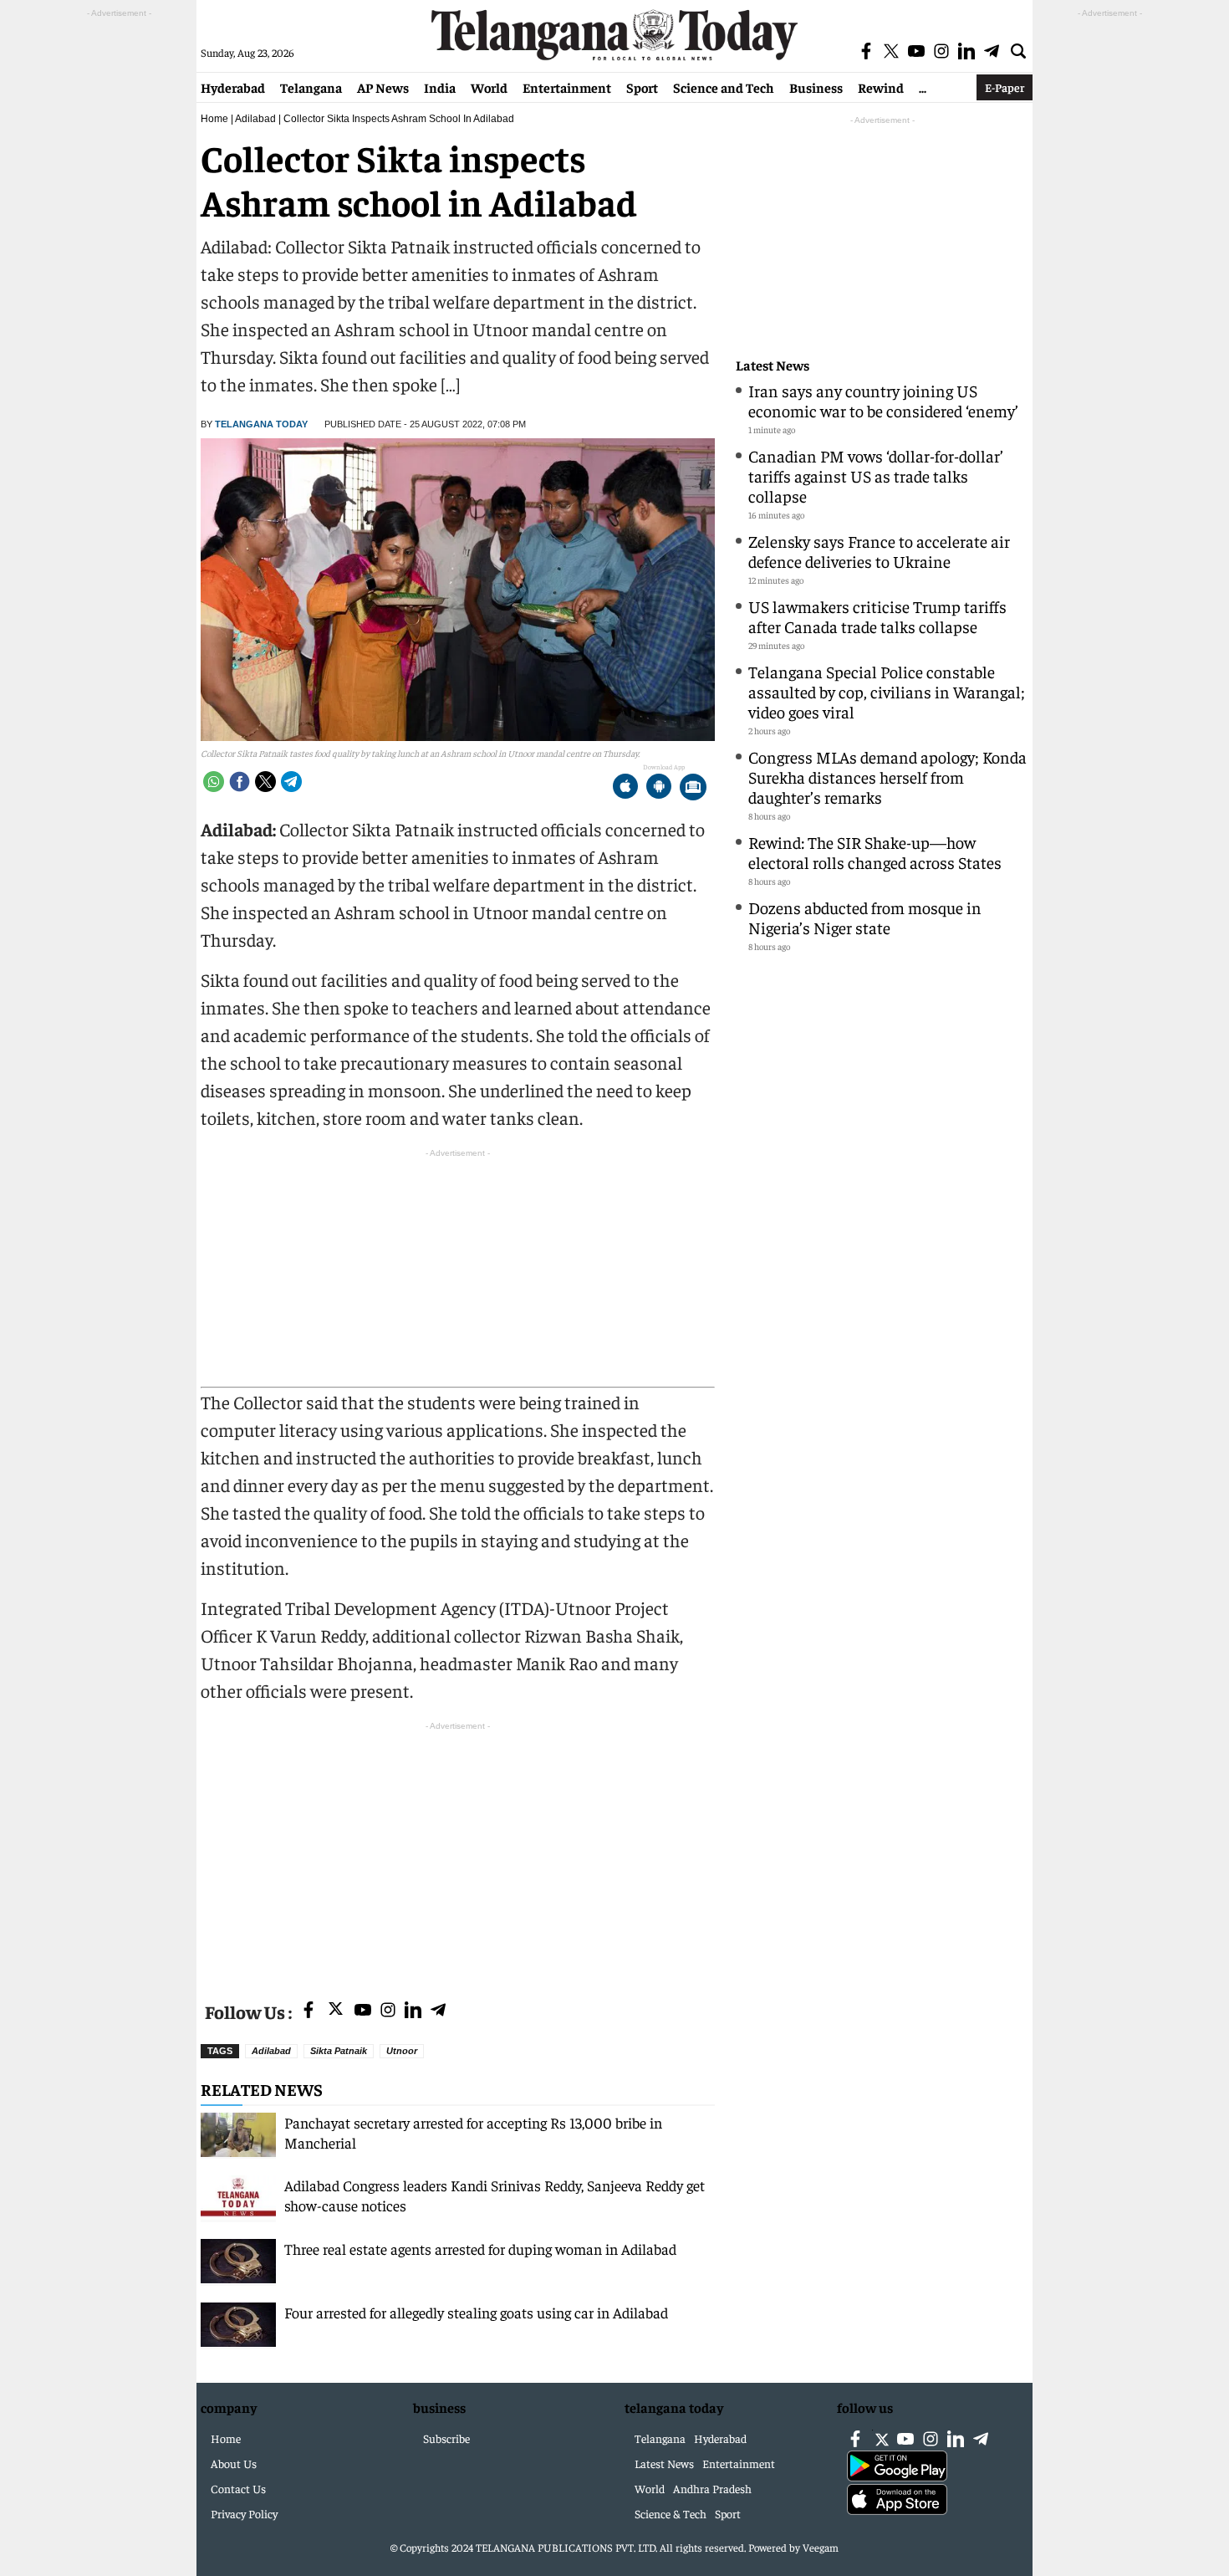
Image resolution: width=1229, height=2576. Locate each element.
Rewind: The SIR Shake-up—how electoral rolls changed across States (875, 852)
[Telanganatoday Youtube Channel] (363, 2011)
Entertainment (567, 87)
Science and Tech (724, 87)
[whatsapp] (214, 782)
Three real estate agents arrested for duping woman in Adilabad (480, 2249)
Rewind (881, 87)
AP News (383, 87)
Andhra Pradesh (712, 2488)
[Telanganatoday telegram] (438, 2011)
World (489, 87)
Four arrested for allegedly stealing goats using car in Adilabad (476, 2312)
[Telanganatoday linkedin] (413, 2011)
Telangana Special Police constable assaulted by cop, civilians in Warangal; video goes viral (887, 691)
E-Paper (1005, 87)
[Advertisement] (458, 1852)
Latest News (773, 365)
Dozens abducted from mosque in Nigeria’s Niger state (865, 917)
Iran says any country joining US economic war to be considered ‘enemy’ (883, 400)
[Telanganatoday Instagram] (388, 2011)
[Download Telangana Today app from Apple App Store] (625, 788)
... (923, 87)
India (440, 87)
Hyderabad (233, 87)
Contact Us (238, 2488)
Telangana (311, 87)
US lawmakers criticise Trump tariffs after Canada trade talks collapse (877, 616)
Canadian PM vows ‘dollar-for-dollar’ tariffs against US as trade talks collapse (876, 475)
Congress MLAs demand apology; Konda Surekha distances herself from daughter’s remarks (887, 777)
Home (214, 119)
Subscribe (446, 2438)
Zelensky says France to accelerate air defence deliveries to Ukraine (879, 551)
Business (816, 87)
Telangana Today (261, 424)
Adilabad (255, 119)
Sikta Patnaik (339, 2051)
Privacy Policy (244, 2513)
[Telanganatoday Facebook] (309, 2011)
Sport (642, 87)
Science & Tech (671, 2513)
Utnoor (402, 2051)
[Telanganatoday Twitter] (336, 2012)
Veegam (821, 2547)
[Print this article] (693, 788)
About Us (234, 2463)
